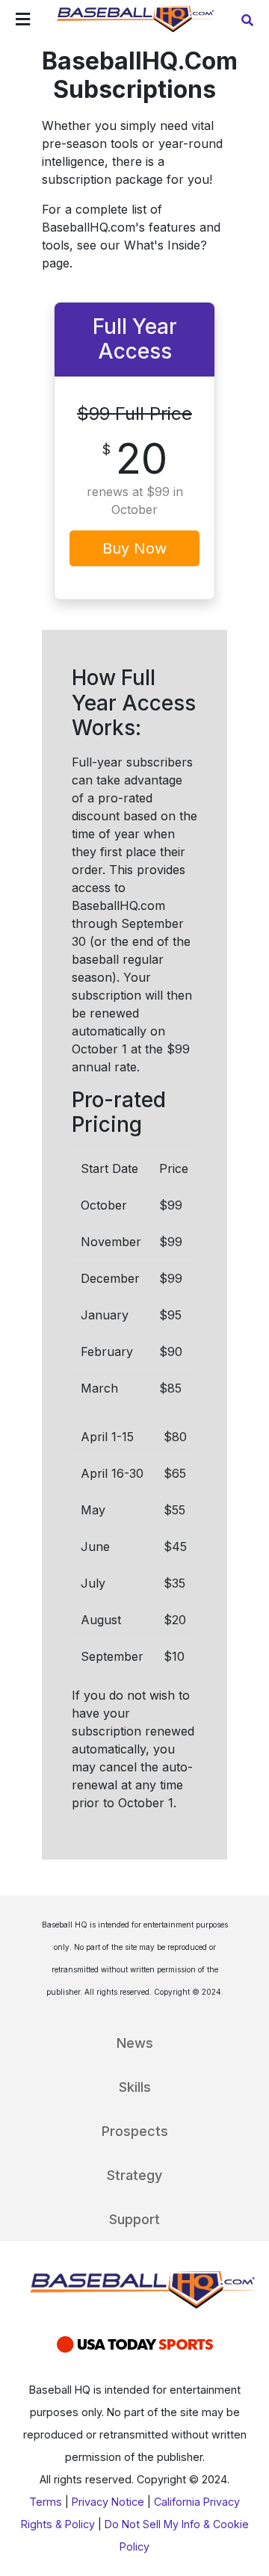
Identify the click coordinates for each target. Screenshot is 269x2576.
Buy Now (134, 548)
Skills (135, 2087)
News (135, 2043)
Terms (46, 2502)
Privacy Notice (108, 2502)
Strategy (134, 2175)
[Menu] (23, 21)
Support (134, 2219)
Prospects (135, 2131)
